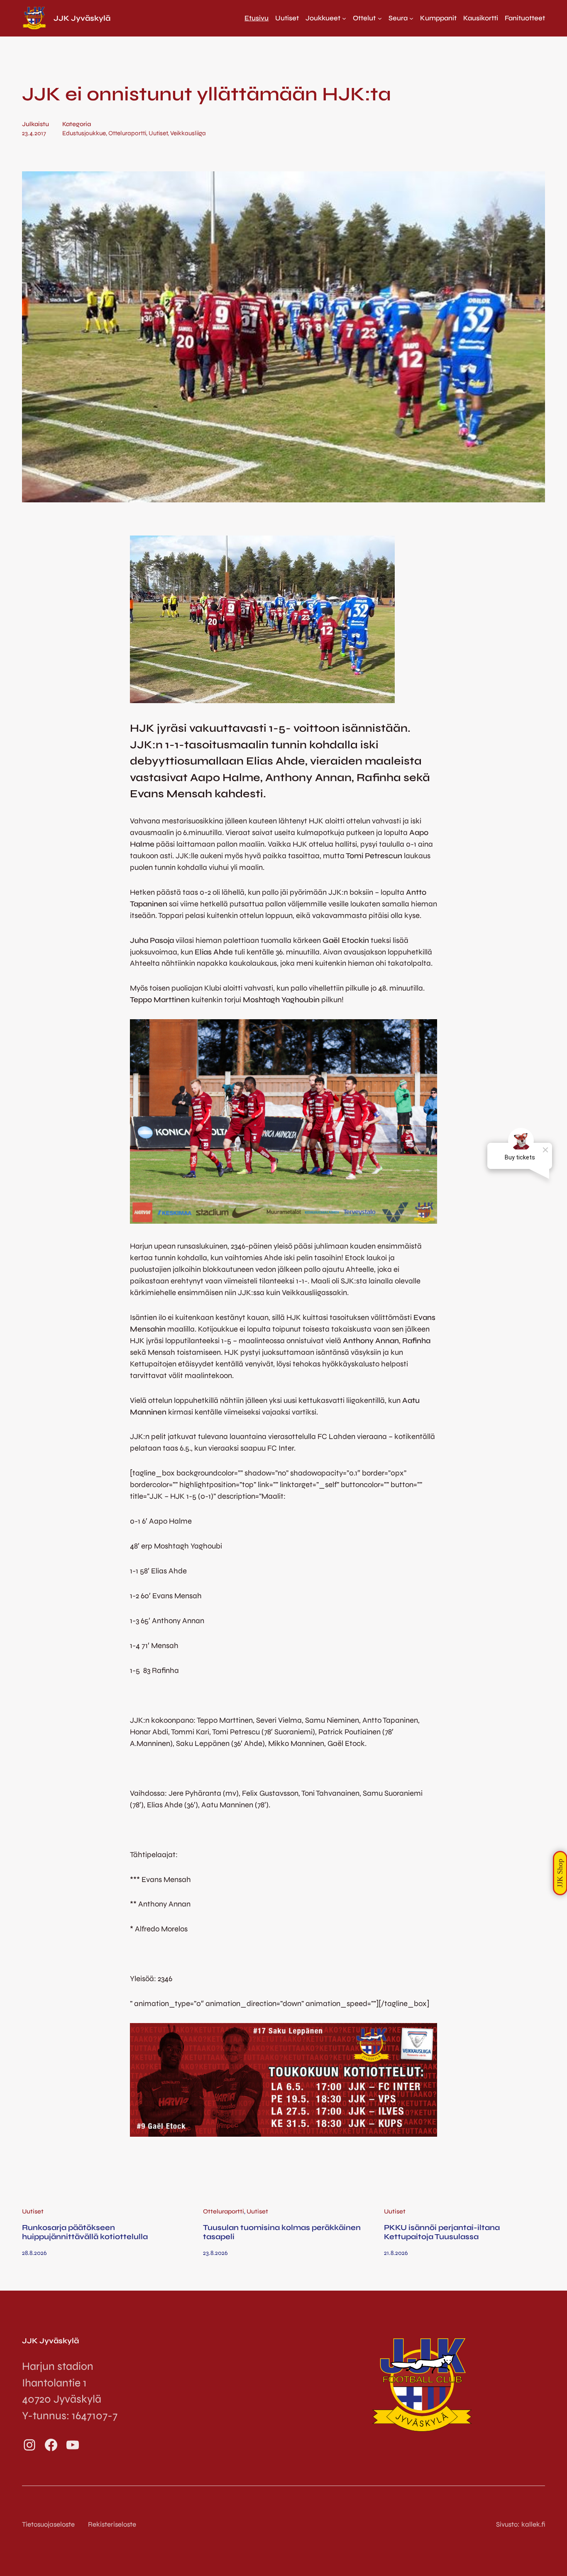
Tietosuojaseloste (48, 2524)
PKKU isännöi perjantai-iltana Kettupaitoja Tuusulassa (442, 2232)
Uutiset (158, 133)
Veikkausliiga (188, 133)
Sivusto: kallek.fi (521, 2524)
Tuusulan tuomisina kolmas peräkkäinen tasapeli (282, 2232)
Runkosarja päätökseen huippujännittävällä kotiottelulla (85, 2232)
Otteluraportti (127, 133)
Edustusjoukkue (84, 133)
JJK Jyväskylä (82, 18)
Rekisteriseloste (112, 2524)
